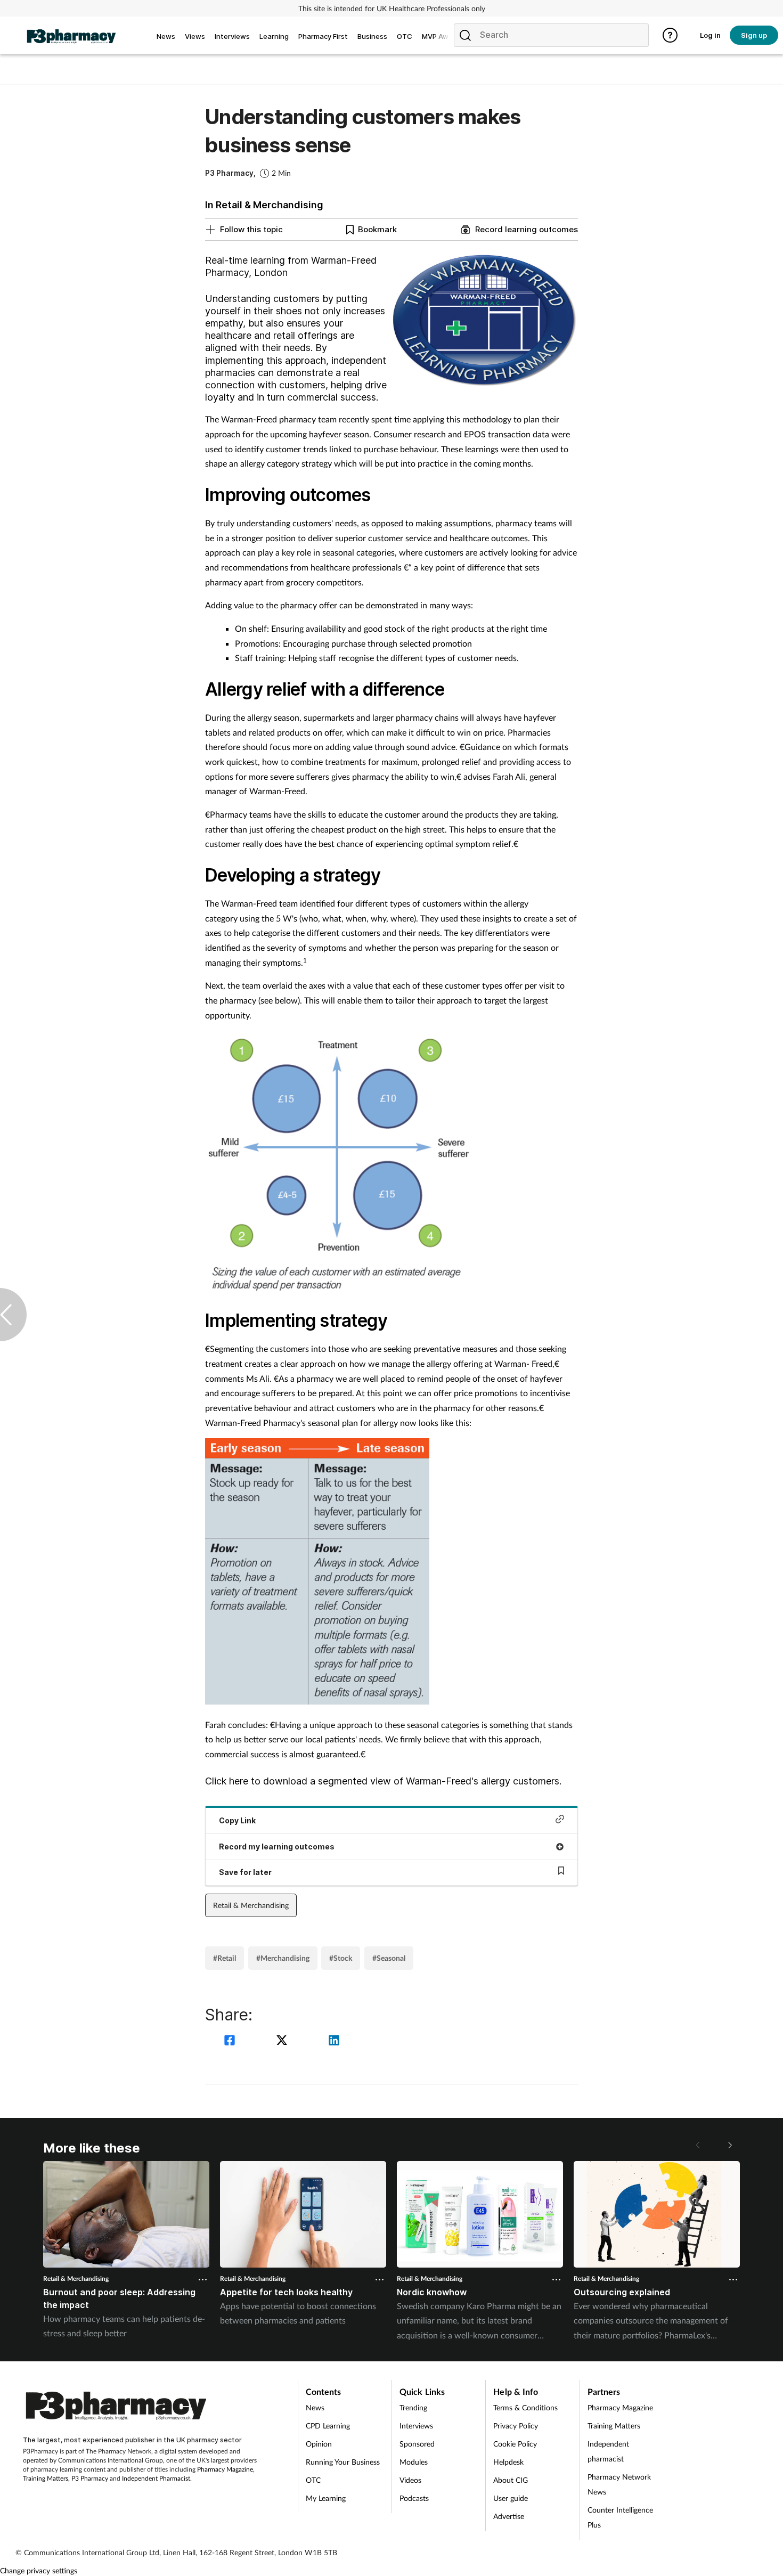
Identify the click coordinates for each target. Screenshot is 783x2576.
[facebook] (231, 2041)
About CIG (511, 2480)
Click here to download (256, 1781)
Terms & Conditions (525, 2407)
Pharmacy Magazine (225, 2469)
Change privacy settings (39, 2570)
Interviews (416, 2426)
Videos (410, 2480)
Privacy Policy (516, 2426)
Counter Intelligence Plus (620, 2517)
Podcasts (414, 2498)
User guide (511, 2498)
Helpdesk (508, 2462)
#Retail (225, 1958)
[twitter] (283, 2041)
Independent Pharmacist (156, 2478)
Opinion (319, 2444)
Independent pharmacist (608, 2451)
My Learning (326, 2498)
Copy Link (237, 1820)
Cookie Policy (515, 2444)
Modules (414, 2462)
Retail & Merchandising (251, 1905)
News (315, 2407)
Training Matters (46, 2478)
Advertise (509, 2516)
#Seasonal (389, 1958)
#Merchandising (283, 1958)
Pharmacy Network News (619, 2484)
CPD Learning (328, 2426)
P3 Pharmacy (90, 2478)
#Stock (341, 1958)
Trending (413, 2407)
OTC (313, 2480)
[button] (729, 2145)
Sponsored (417, 2444)
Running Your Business (343, 2462)
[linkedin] (334, 2041)
